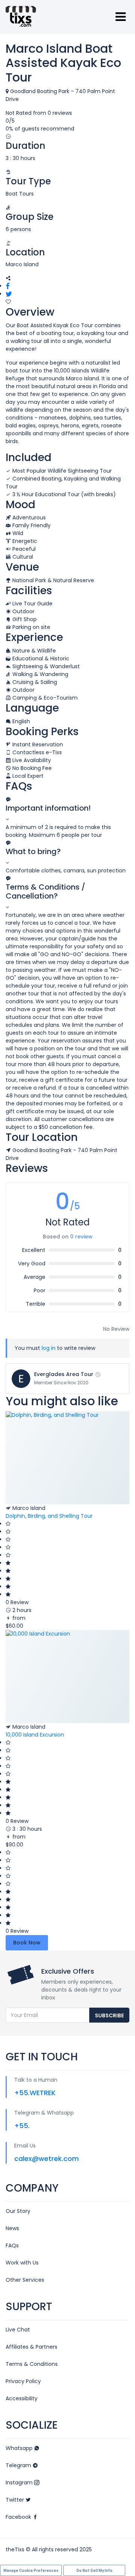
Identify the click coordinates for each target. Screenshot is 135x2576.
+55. (22, 2126)
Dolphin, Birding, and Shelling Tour (49, 1516)
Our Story (18, 2211)
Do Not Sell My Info (94, 2571)
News (12, 2228)
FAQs (12, 2245)
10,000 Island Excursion (35, 1735)
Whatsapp (20, 2448)
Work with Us (22, 2263)
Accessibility (22, 2398)
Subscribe (109, 2015)
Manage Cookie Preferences (31, 2571)
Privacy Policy (23, 2381)
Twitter (16, 2500)
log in (49, 1348)
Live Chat (18, 2330)
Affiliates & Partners (31, 2347)
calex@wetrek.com (46, 2159)
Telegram (19, 2465)
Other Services (25, 2280)
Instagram (20, 2483)
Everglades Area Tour (64, 1374)
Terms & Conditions (32, 2364)
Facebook (19, 2517)
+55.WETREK (35, 2093)
